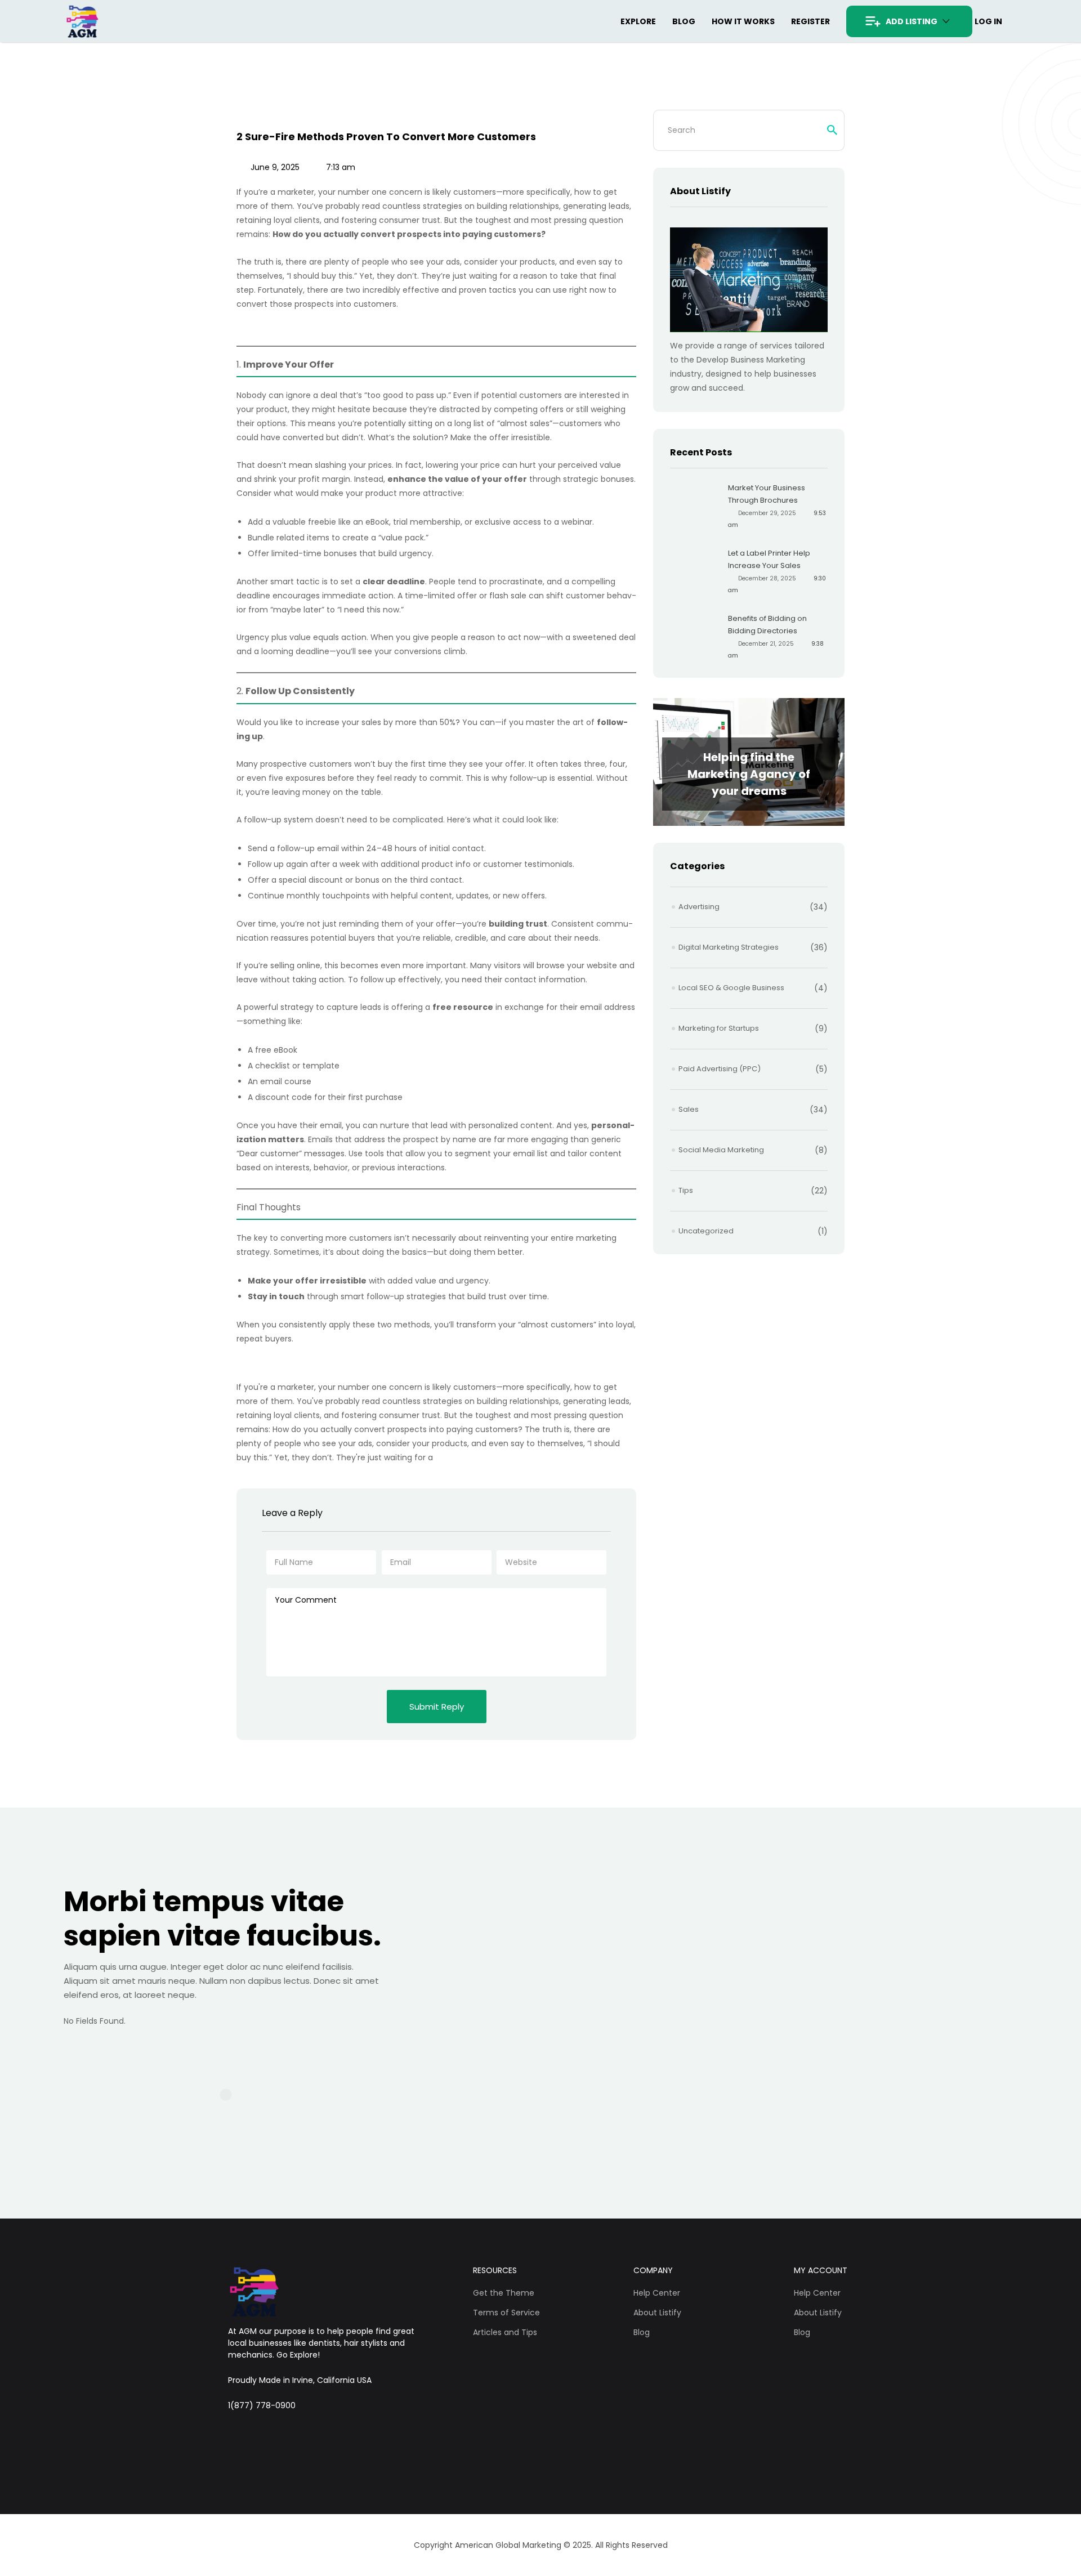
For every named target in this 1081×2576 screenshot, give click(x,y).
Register (810, 21)
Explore (638, 21)
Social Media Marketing (721, 1150)
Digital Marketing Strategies (729, 947)
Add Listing (912, 21)
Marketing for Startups (719, 1028)
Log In (988, 21)
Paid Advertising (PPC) (720, 1069)
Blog (684, 21)
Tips (686, 1190)
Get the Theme (504, 2293)
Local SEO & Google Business (731, 988)
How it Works (743, 21)
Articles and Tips (505, 2332)
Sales (689, 1109)
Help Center (657, 2293)
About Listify (657, 2313)
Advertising (699, 907)
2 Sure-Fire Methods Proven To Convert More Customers (386, 137)
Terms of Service (506, 2313)
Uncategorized (706, 1231)
